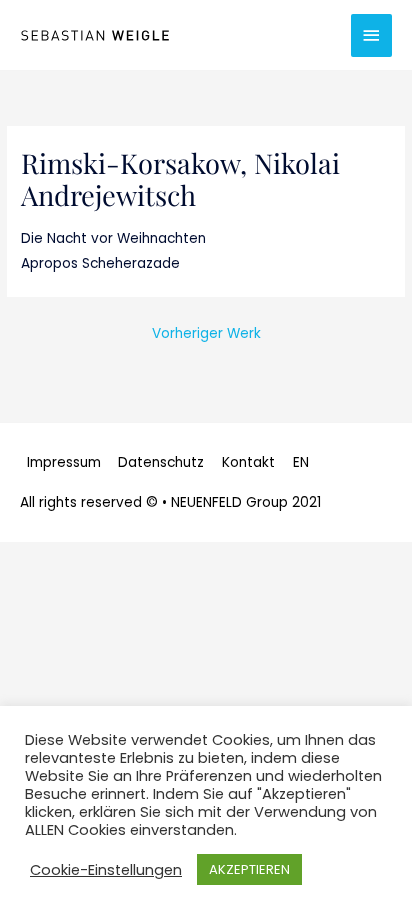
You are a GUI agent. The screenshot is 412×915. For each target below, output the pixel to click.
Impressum (64, 462)
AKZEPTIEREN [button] (249, 869)
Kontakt (248, 462)
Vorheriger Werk (206, 333)
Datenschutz (161, 462)
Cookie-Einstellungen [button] (106, 870)
